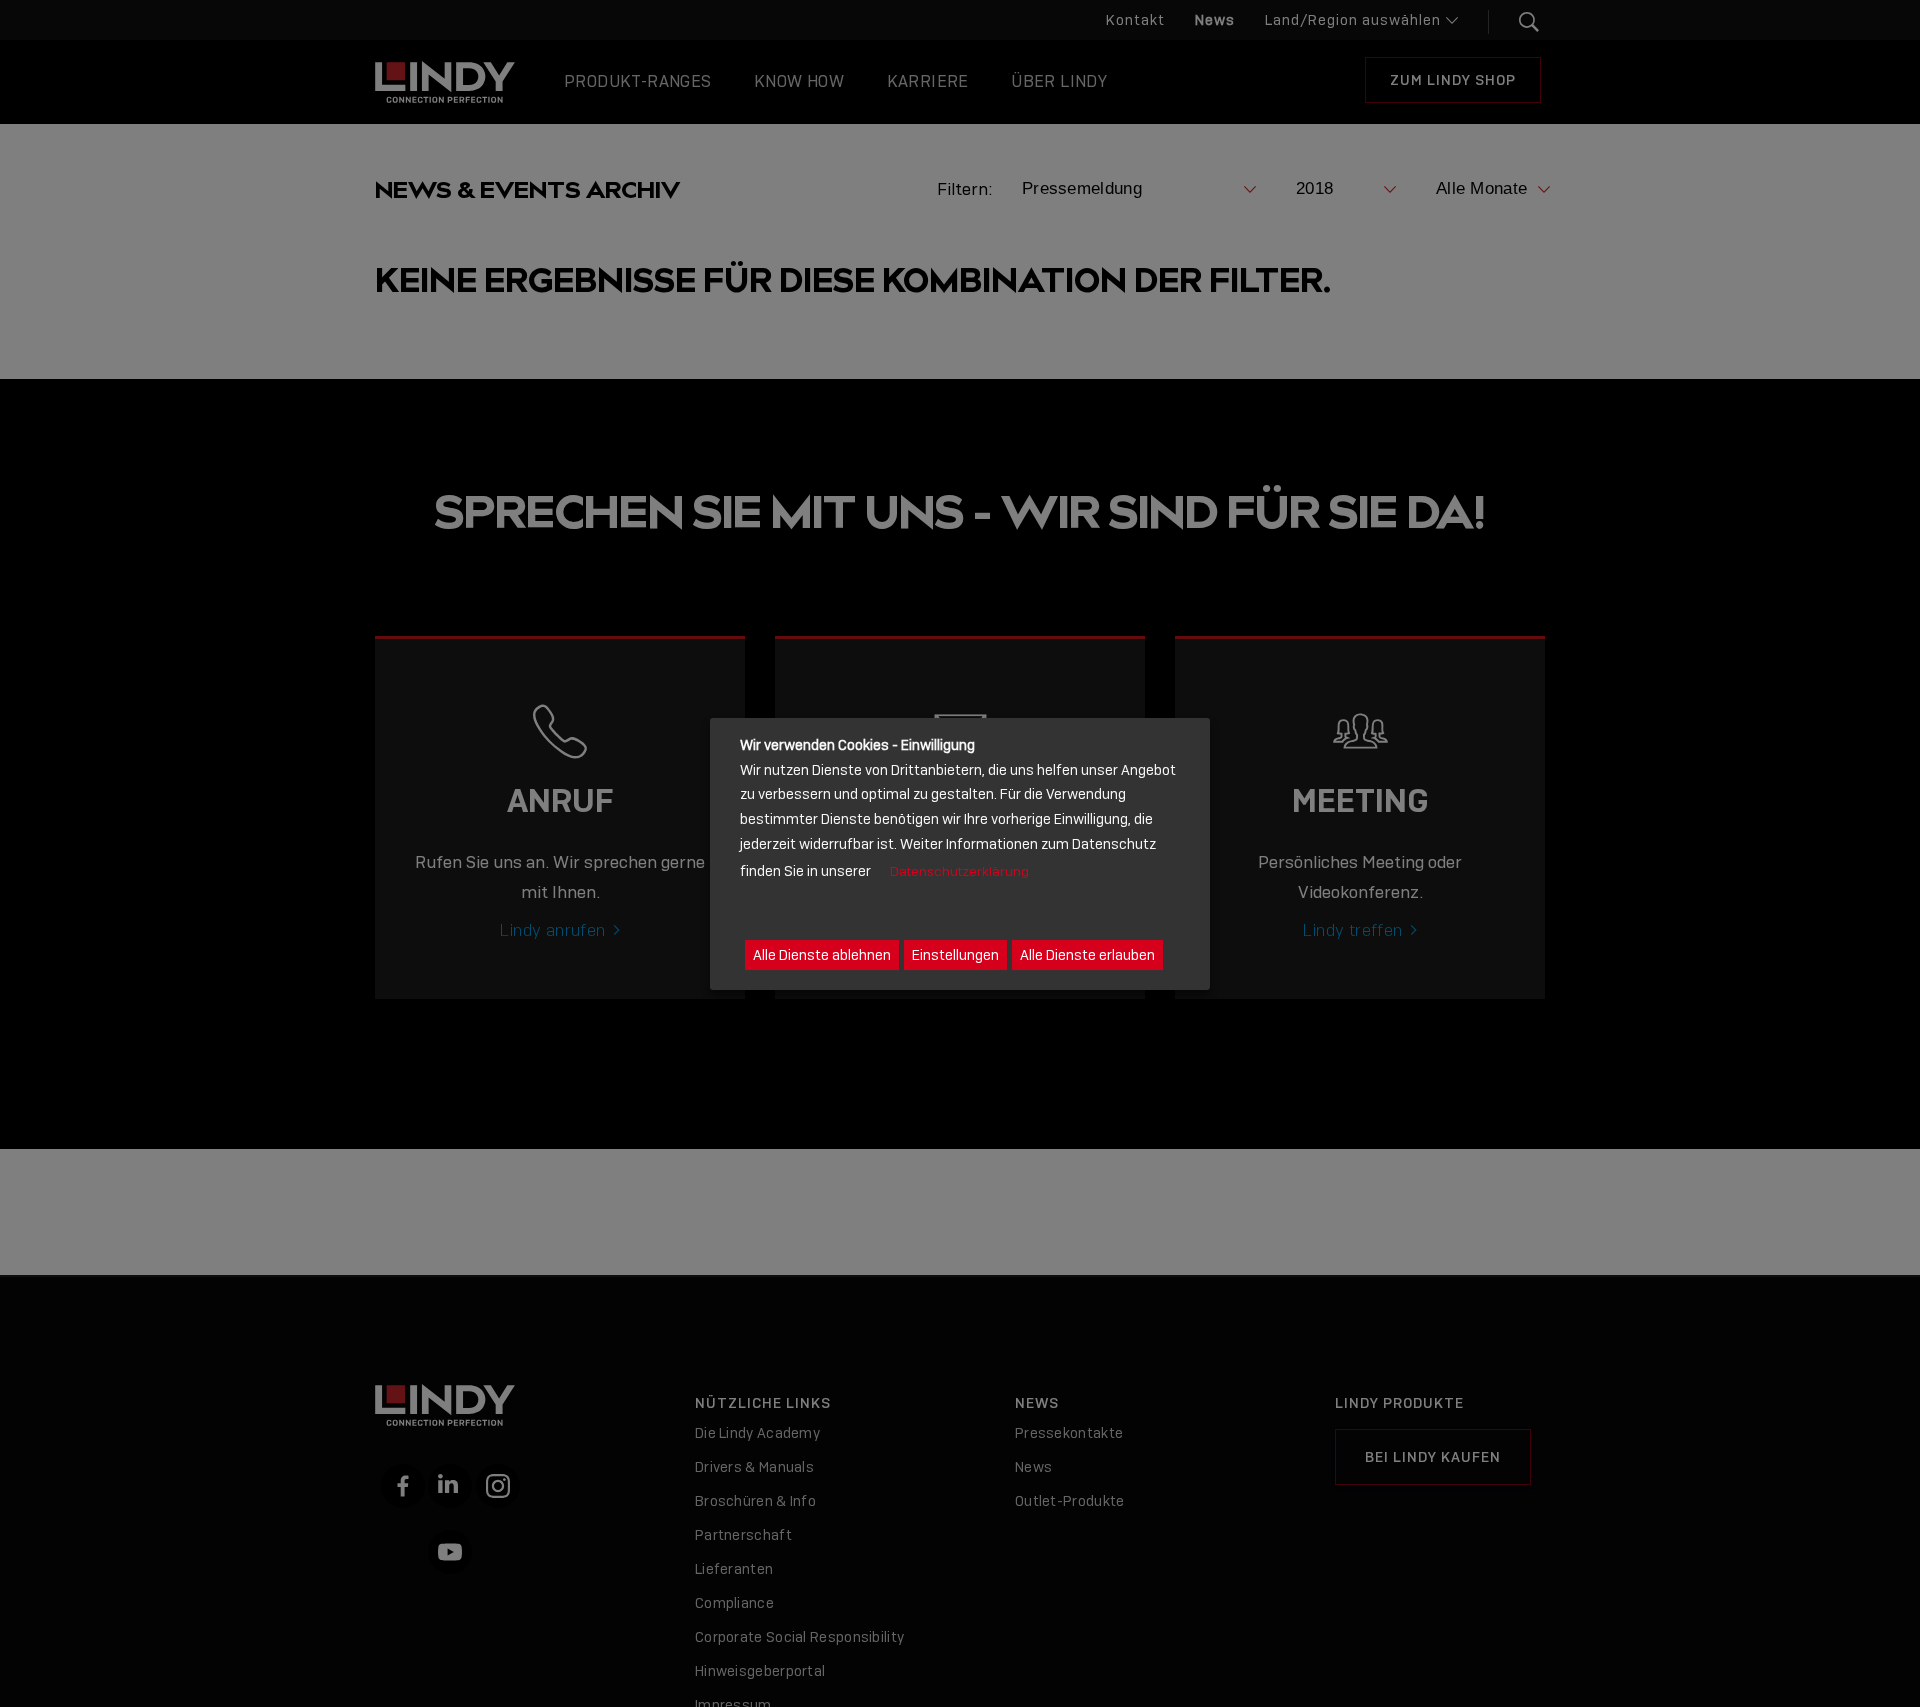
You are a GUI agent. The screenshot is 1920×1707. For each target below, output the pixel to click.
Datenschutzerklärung (959, 870)
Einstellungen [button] (955, 954)
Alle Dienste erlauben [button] (1087, 954)
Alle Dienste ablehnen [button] (822, 954)
